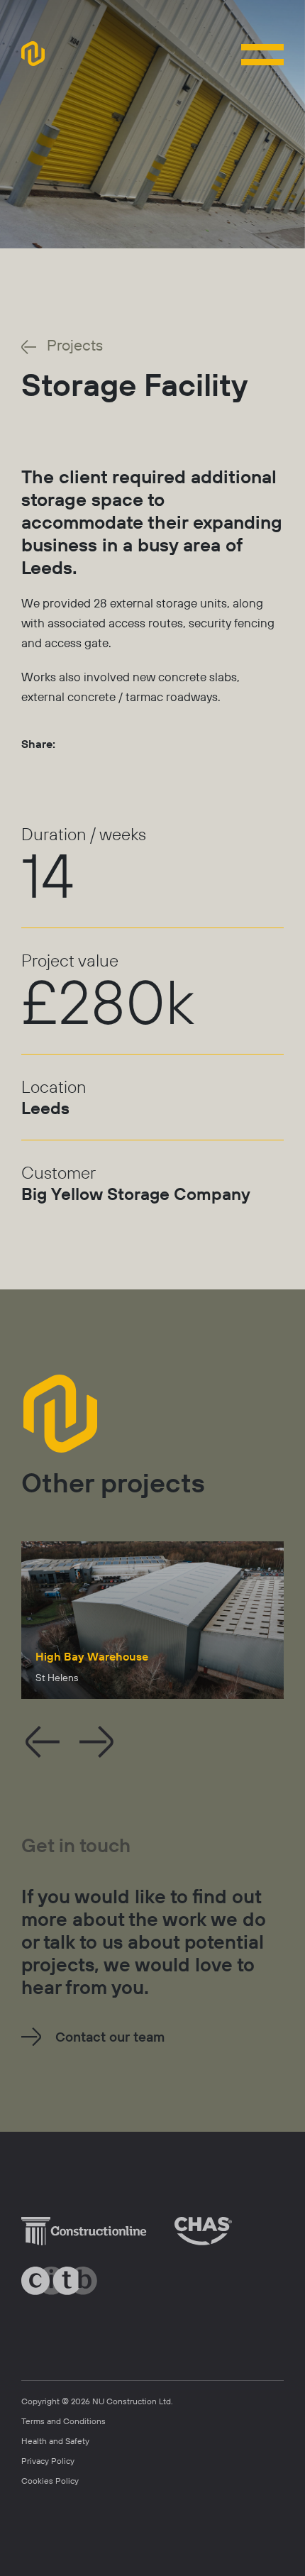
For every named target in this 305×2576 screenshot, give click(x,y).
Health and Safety (55, 2441)
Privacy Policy (48, 2461)
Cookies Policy (50, 2481)
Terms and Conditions (63, 2421)
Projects (75, 345)
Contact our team (110, 2037)
